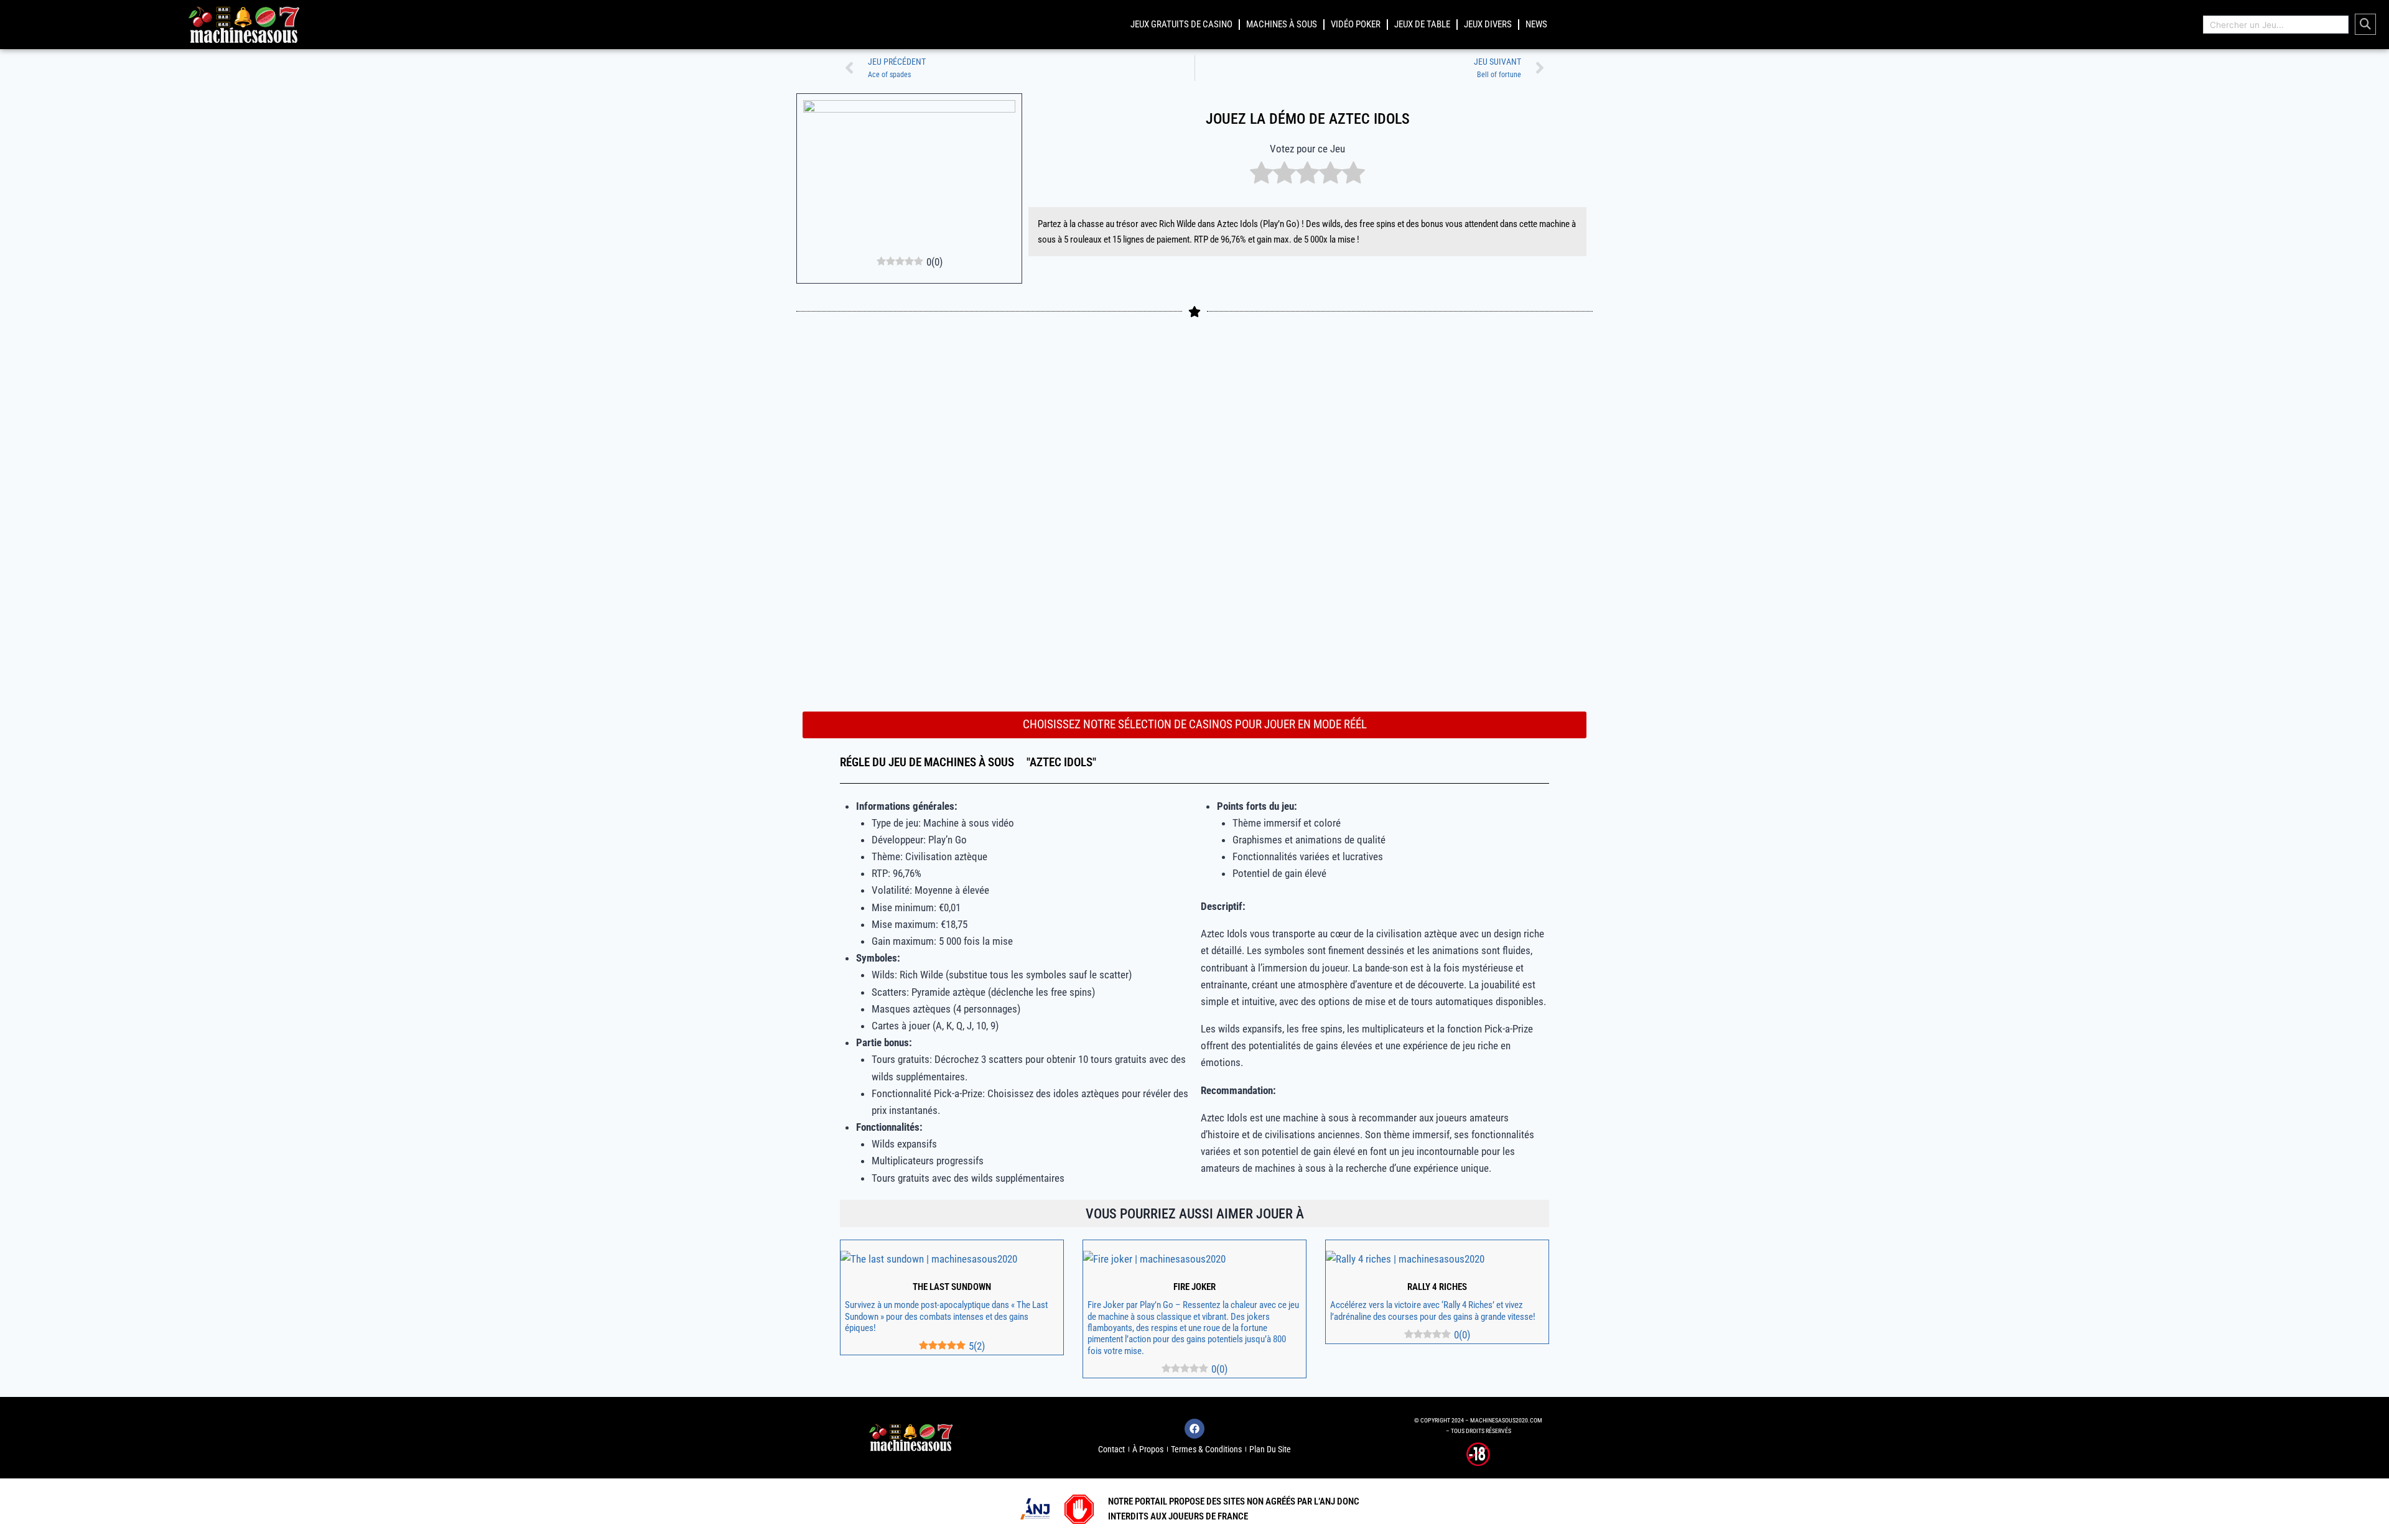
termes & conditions (1206, 1449)
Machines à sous (1282, 24)
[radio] (1261, 175)
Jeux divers (1488, 24)
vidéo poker (1356, 24)
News (1536, 24)
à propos (1148, 1449)
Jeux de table (1422, 24)
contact (1111, 1449)
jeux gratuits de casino (1181, 24)
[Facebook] (1194, 1429)
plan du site (1270, 1449)
